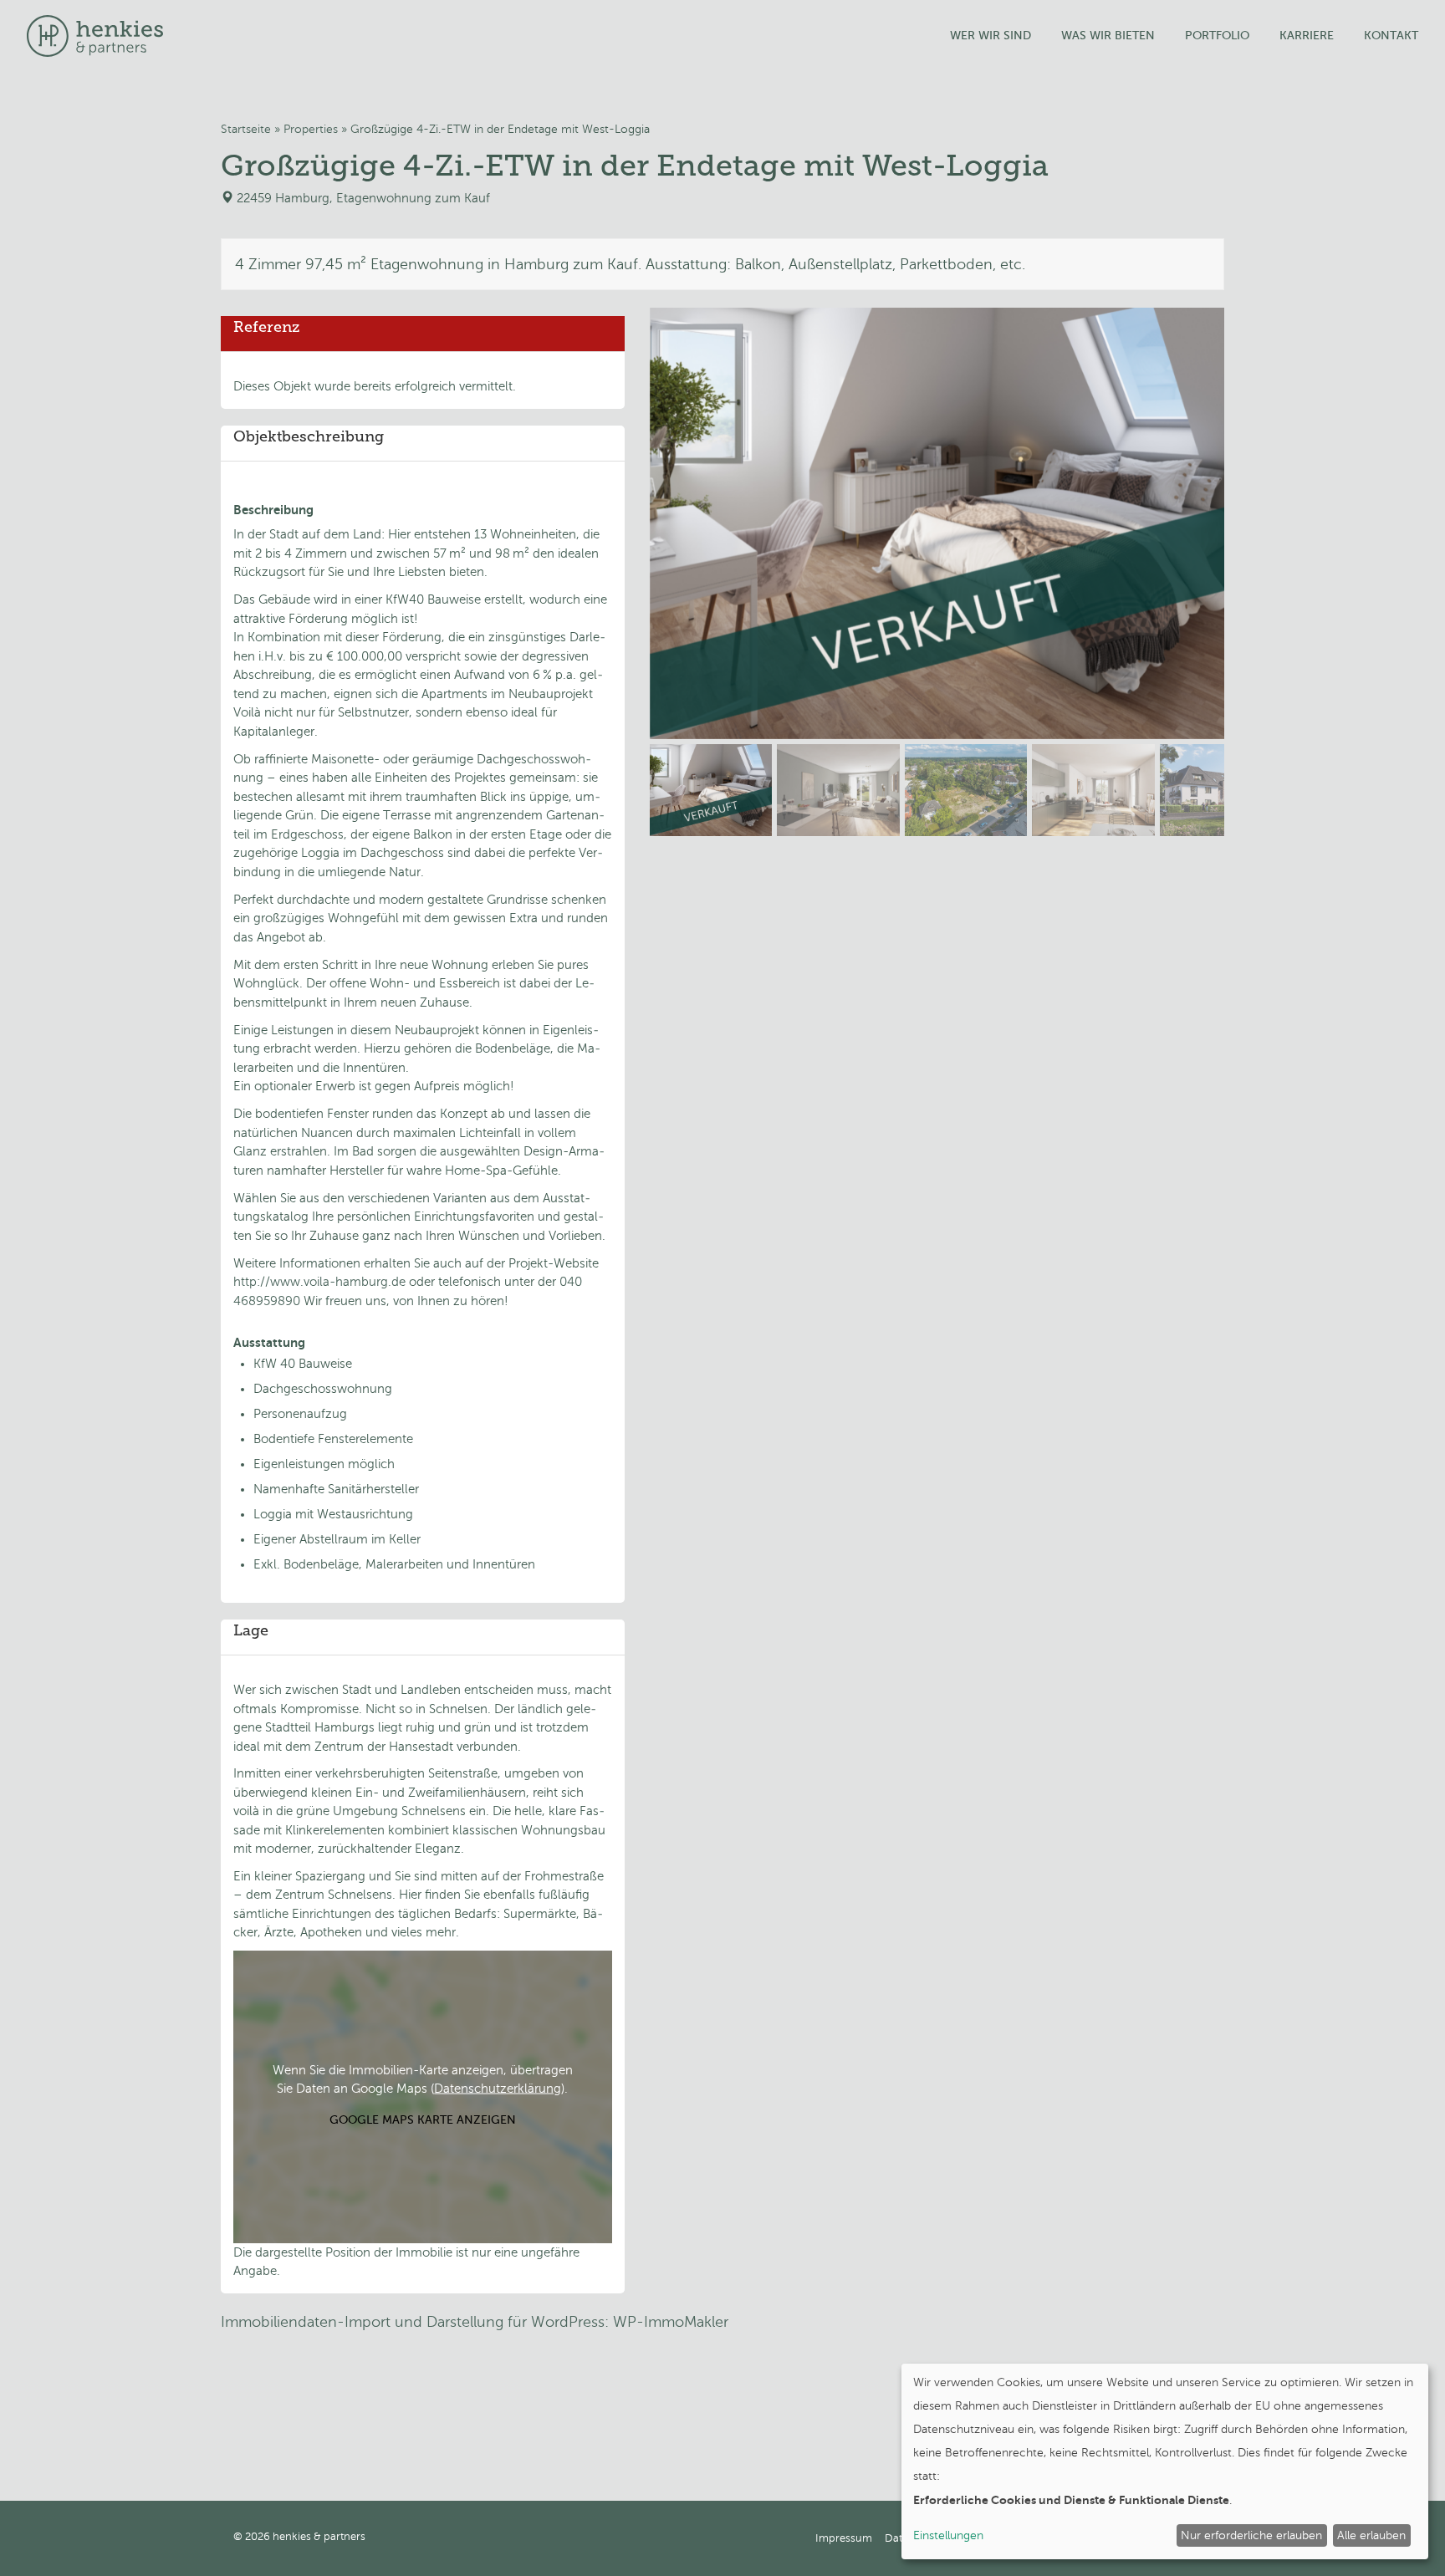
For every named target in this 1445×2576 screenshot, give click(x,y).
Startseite (246, 129)
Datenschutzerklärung (498, 2089)
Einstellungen (948, 2535)
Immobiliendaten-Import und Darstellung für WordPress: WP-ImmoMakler (475, 2322)
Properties (311, 129)
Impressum (844, 2538)
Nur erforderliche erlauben (1251, 2535)
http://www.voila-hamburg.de (319, 1282)
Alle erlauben (1371, 2535)
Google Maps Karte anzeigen (423, 2119)
